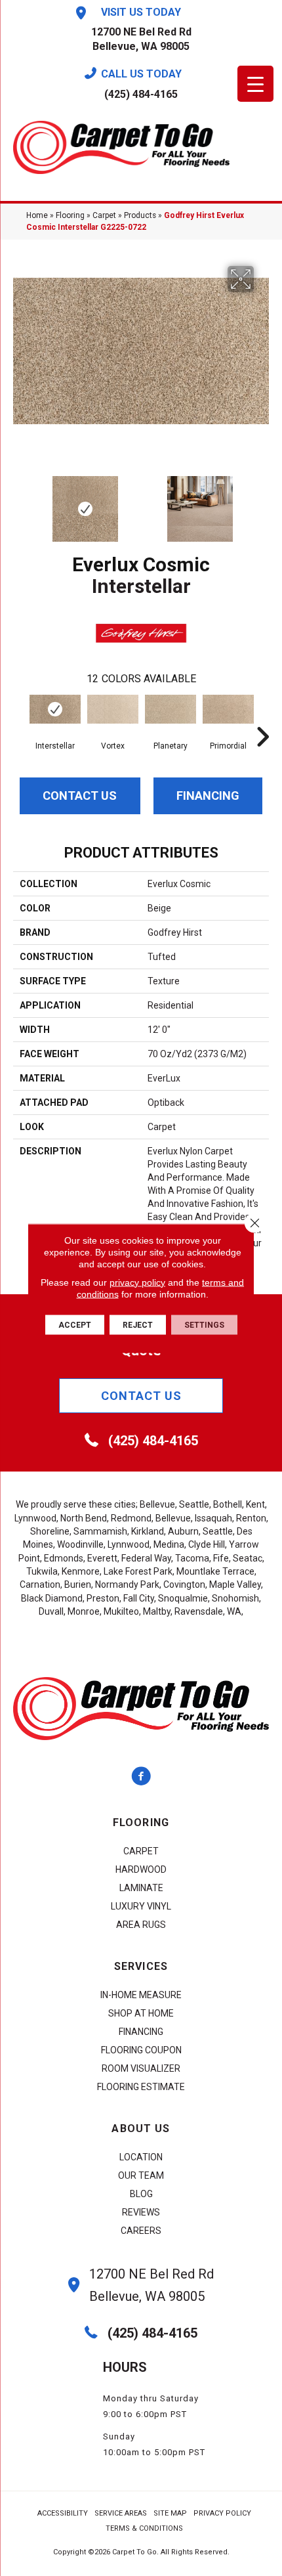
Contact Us (80, 796)
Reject (138, 1324)
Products (140, 215)
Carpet (104, 215)
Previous (20, 502)
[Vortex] (113, 709)
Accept (75, 1324)
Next (262, 502)
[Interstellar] (55, 709)
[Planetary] (171, 709)
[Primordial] (228, 709)
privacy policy (137, 1282)
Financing (208, 796)
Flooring (70, 215)
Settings (204, 1324)
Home (37, 215)
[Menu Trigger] (255, 84)
